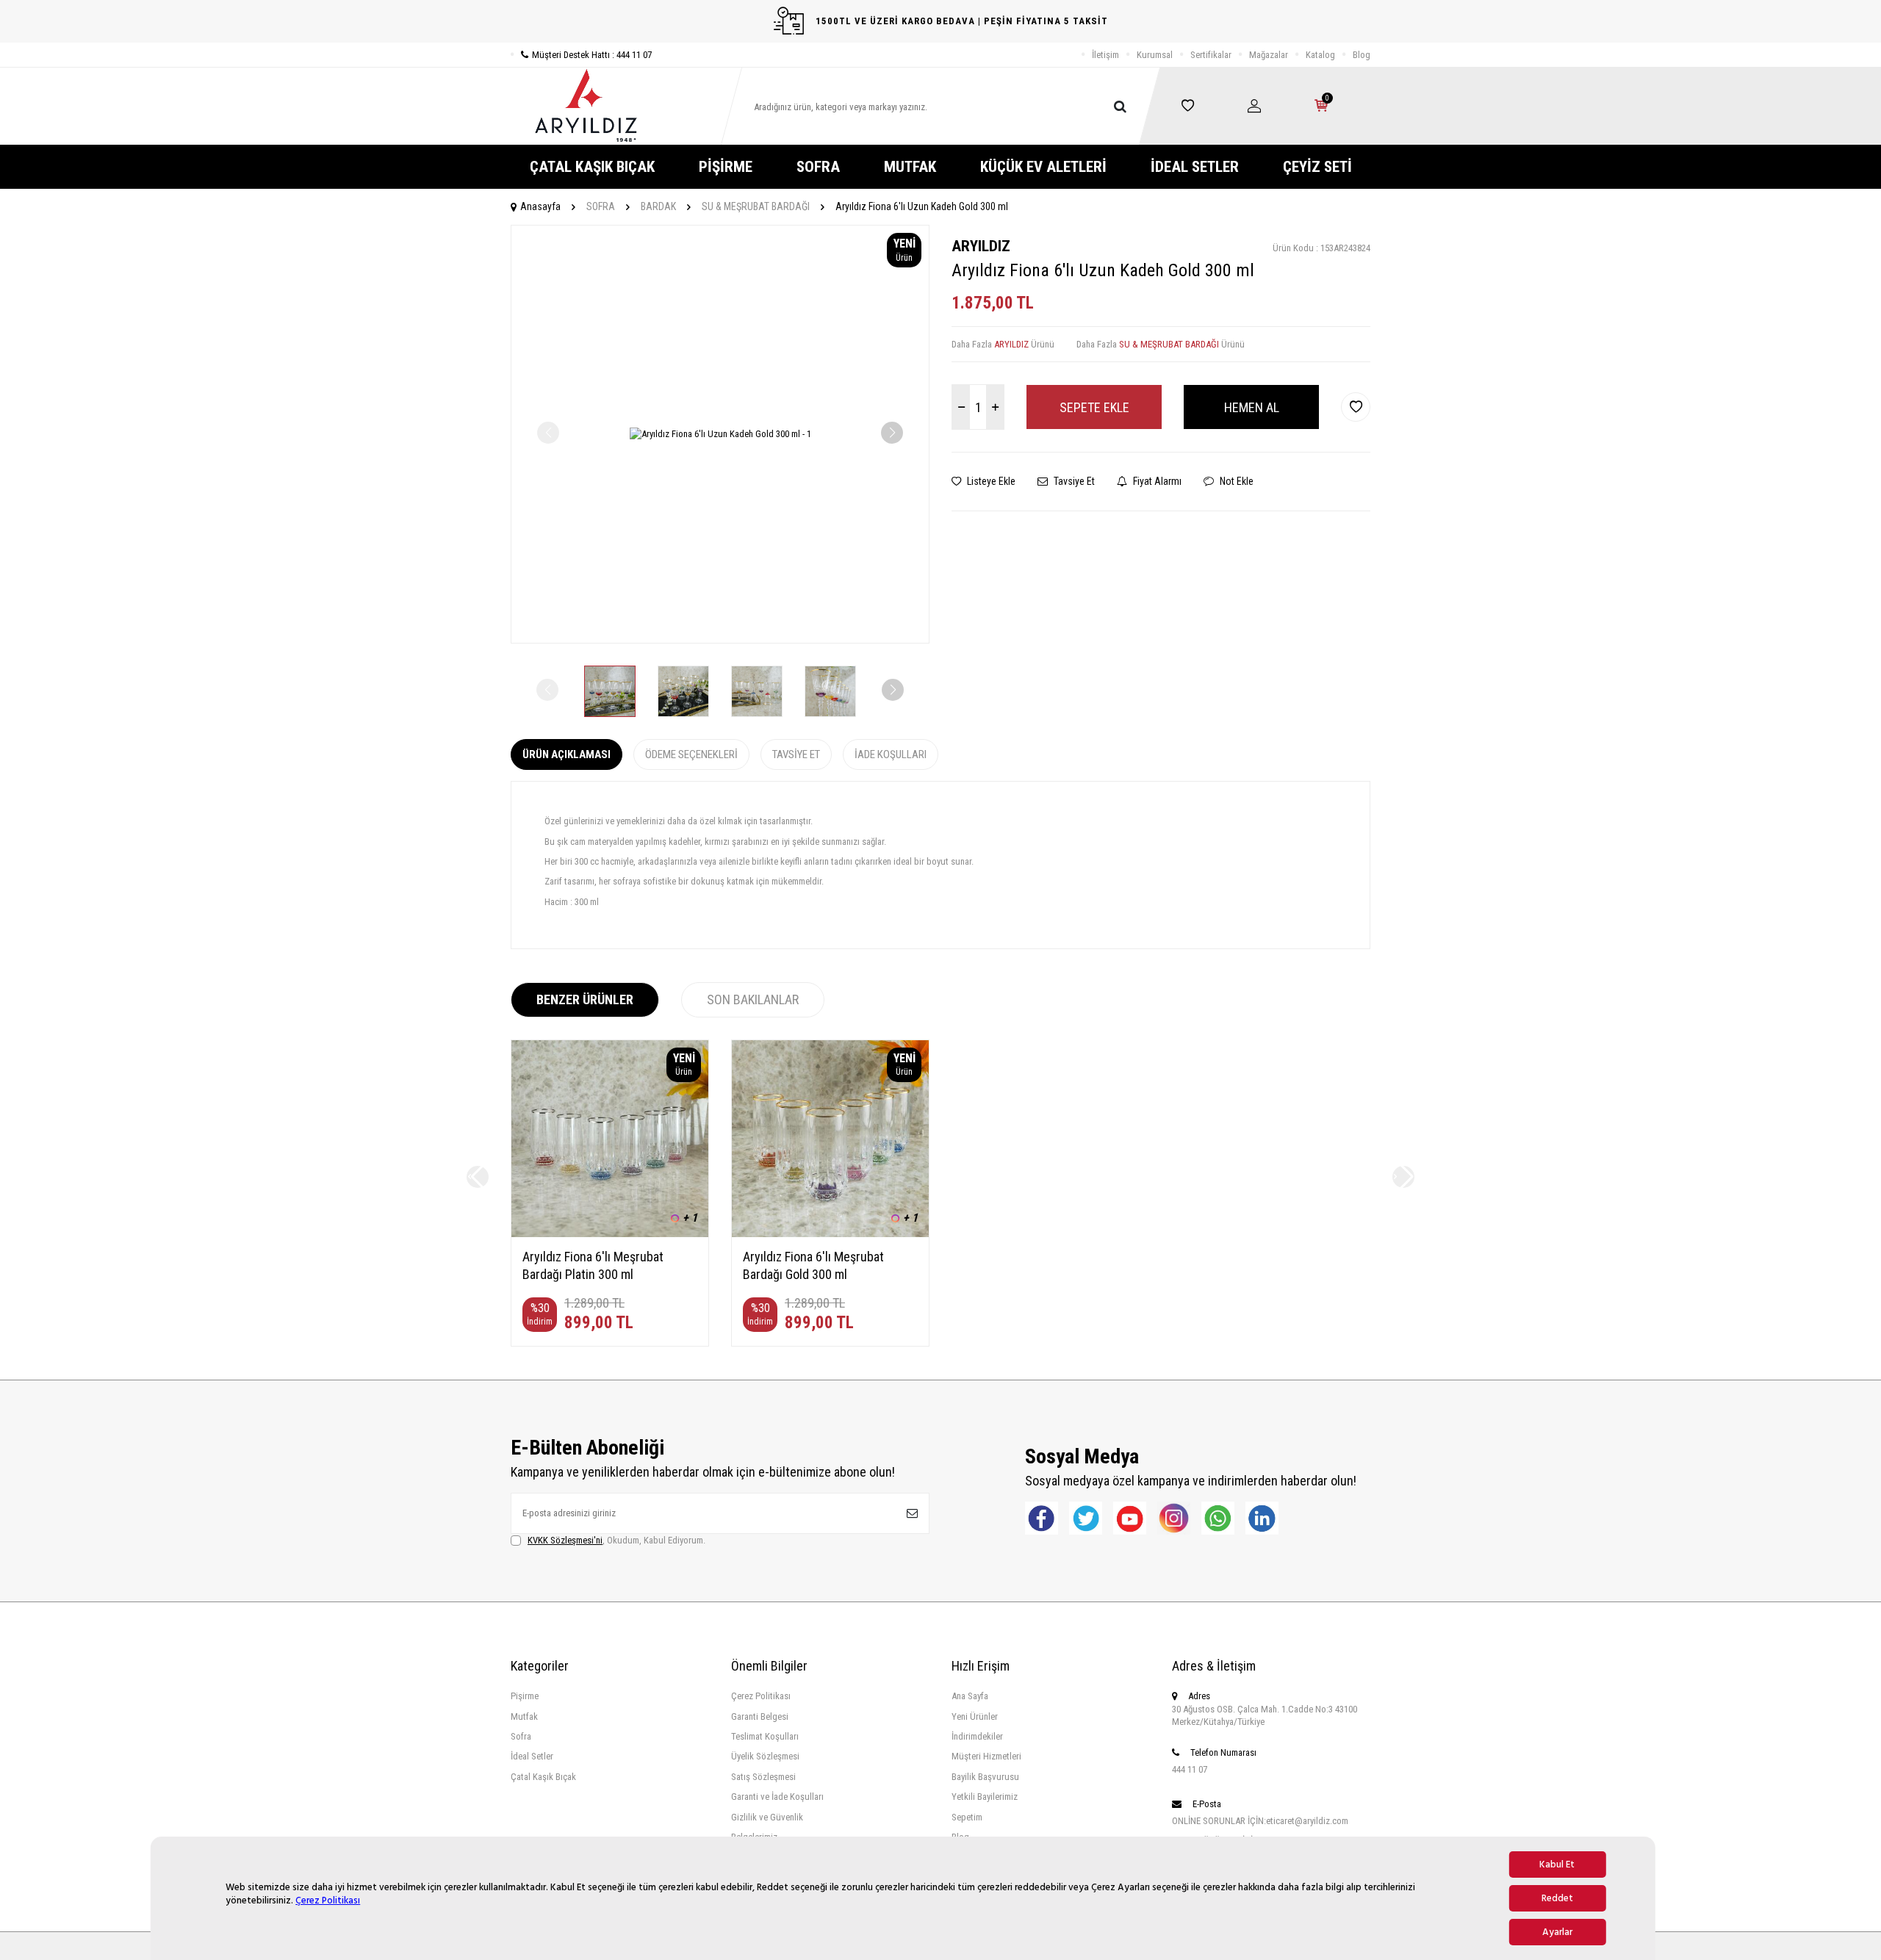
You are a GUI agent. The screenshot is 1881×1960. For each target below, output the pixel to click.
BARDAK (658, 206)
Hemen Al (1252, 407)
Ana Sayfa (970, 1696)
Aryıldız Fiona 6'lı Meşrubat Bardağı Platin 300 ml (593, 1265)
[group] (720, 434)
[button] (892, 433)
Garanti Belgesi (760, 1716)
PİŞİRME (726, 167)
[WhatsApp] (1218, 1518)
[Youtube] (1130, 1518)
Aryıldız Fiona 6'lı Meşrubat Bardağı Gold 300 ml (813, 1265)
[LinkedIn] (1262, 1518)
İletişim (1105, 55)
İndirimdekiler (977, 1736)
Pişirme (525, 1696)
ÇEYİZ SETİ (1317, 167)
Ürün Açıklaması (567, 754)
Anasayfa (540, 206)
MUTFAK (910, 167)
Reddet (1557, 1898)
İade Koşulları (891, 754)
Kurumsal (1155, 55)
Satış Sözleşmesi (763, 1777)
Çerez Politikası (328, 1900)
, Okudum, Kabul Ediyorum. (616, 1540)
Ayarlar (1557, 1932)
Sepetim (967, 1817)
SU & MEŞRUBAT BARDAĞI (756, 206)
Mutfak (524, 1716)
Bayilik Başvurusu (985, 1777)
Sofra (521, 1736)
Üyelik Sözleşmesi (765, 1756)
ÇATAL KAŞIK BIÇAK (592, 167)
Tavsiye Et (1073, 481)
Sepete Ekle (1094, 407)
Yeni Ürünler (975, 1716)
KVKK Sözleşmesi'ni (565, 1540)
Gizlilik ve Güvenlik (767, 1817)
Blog (1362, 55)
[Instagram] (1174, 1518)
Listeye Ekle (990, 481)
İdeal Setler (532, 1756)
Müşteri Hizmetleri (986, 1756)
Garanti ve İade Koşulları (777, 1797)
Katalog (1320, 55)
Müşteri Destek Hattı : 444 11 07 (592, 55)
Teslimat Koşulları (765, 1736)
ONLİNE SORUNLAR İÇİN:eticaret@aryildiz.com (1260, 1821)
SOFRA (818, 167)
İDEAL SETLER (1195, 167)
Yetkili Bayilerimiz (985, 1797)
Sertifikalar (1211, 55)
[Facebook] (1042, 1518)
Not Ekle (1236, 481)
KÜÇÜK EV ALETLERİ (1043, 167)
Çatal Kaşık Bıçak (543, 1777)
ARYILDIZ (981, 246)
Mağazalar (1269, 55)
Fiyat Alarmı (1156, 481)
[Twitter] (1086, 1518)
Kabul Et (1557, 1864)
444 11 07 (1190, 1769)
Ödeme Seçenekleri (691, 754)
